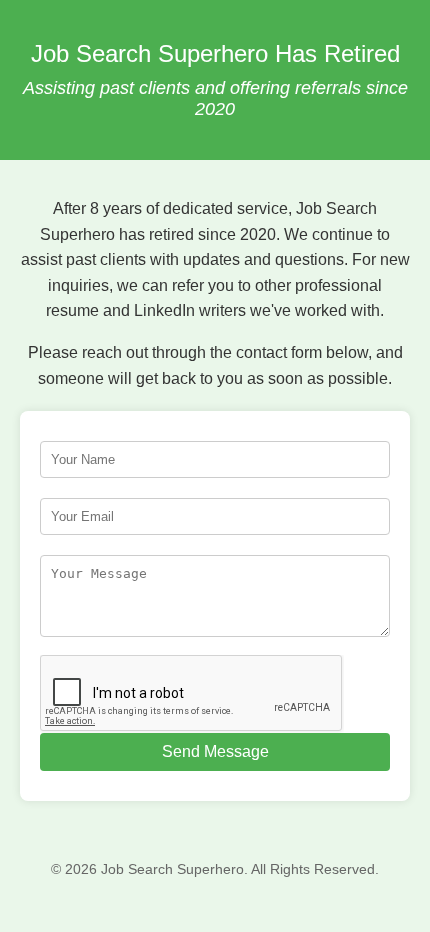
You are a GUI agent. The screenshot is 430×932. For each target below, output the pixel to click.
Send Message (215, 751)
